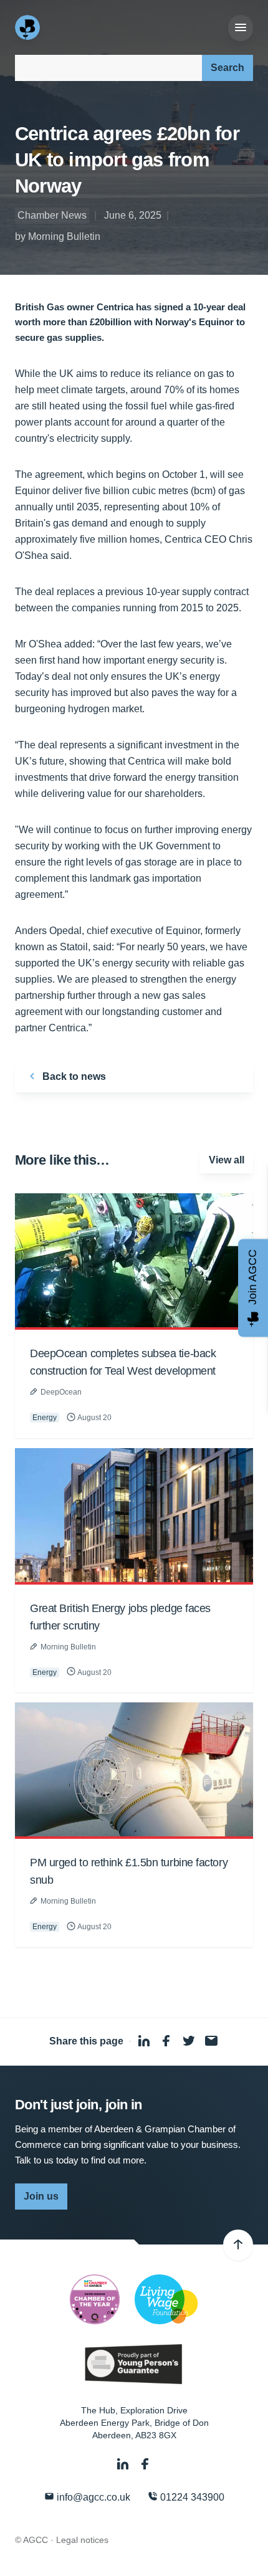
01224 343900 (191, 2497)
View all (227, 1160)
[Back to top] (238, 2245)
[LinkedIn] (124, 2464)
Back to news (73, 1076)
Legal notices (82, 2540)
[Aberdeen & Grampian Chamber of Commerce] (29, 27)
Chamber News (52, 215)
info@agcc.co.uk (92, 2497)
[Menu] (241, 28)
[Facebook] (145, 2464)
